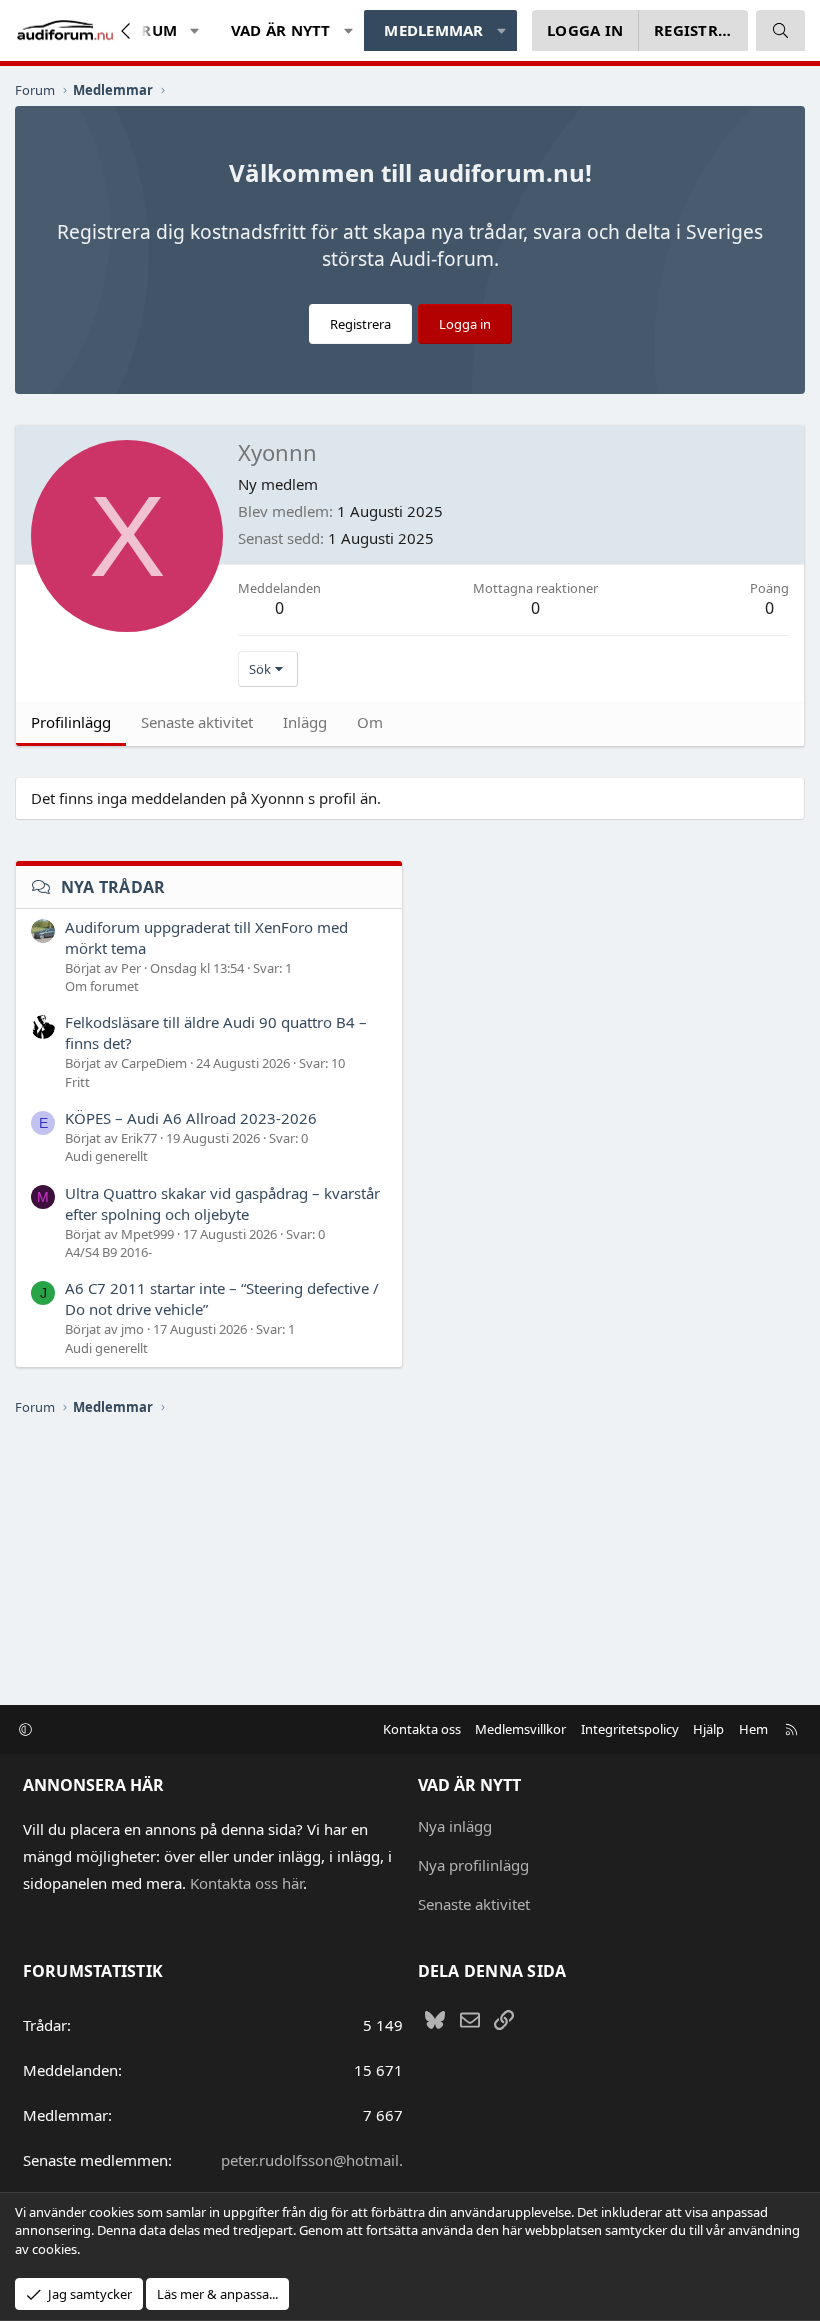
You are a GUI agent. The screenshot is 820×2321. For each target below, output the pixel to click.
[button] (195, 30)
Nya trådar (113, 887)
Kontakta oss (422, 1729)
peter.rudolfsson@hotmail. (312, 2160)
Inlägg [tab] (305, 722)
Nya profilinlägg (473, 1865)
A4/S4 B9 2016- (108, 1252)
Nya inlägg (455, 1826)
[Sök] (780, 30)
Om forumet (102, 986)
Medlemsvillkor (520, 1729)
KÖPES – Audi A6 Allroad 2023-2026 (191, 1118)
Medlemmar (433, 30)
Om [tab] (370, 722)
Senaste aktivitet (474, 1904)
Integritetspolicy (630, 1729)
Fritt (77, 1082)
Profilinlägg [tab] (71, 722)
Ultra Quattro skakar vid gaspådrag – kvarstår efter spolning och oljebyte (222, 1203)
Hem (753, 1729)
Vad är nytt (281, 30)
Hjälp (708, 1729)
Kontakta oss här (246, 1883)
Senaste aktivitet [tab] (197, 722)
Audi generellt (106, 1156)
